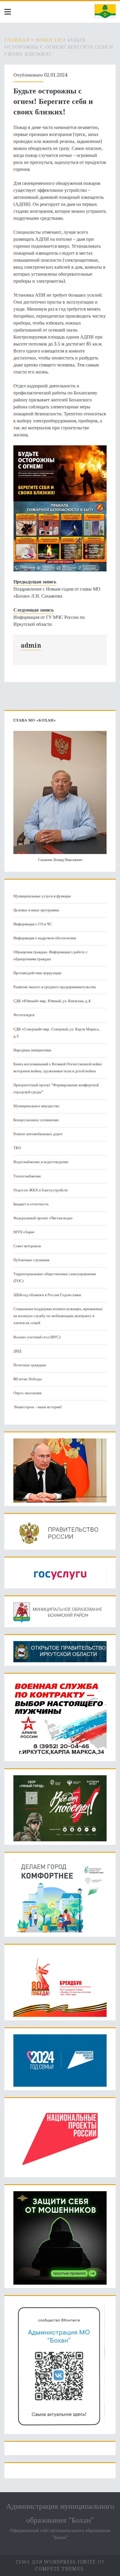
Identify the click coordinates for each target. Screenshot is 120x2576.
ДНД (17, 1351)
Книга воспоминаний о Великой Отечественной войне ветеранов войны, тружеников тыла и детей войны (58, 1068)
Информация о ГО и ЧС (33, 924)
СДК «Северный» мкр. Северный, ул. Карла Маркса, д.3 (56, 1033)
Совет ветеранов (27, 1246)
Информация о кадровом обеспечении (45, 938)
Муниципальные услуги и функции (42, 896)
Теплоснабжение (27, 1176)
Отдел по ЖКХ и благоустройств (40, 1190)
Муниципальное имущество (36, 1106)
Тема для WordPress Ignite (56, 2562)
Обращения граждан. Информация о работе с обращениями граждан (51, 955)
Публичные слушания (31, 1260)
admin (31, 645)
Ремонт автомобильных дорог (38, 1134)
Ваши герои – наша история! (38, 1407)
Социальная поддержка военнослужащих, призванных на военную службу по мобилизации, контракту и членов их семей (58, 1316)
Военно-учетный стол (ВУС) (37, 1337)
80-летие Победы (28, 1379)
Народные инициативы (32, 1050)
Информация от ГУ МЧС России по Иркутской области (49, 621)
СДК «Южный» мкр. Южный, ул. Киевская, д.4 (52, 1001)
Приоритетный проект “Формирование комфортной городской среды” (56, 1088)
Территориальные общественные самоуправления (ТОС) (55, 1277)
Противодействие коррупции (37, 973)
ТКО (17, 1148)
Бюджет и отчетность (31, 1204)
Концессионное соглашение (36, 1120)
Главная (17, 40)
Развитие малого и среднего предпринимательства (55, 987)
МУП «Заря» (24, 1232)
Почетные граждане (30, 1365)
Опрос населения (27, 1393)
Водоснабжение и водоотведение (41, 1162)
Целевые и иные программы (36, 910)
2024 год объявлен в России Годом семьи (47, 1295)
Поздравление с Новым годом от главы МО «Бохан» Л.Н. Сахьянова (57, 592)
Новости (48, 40)
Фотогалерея (24, 1015)
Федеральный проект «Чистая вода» (43, 1218)
